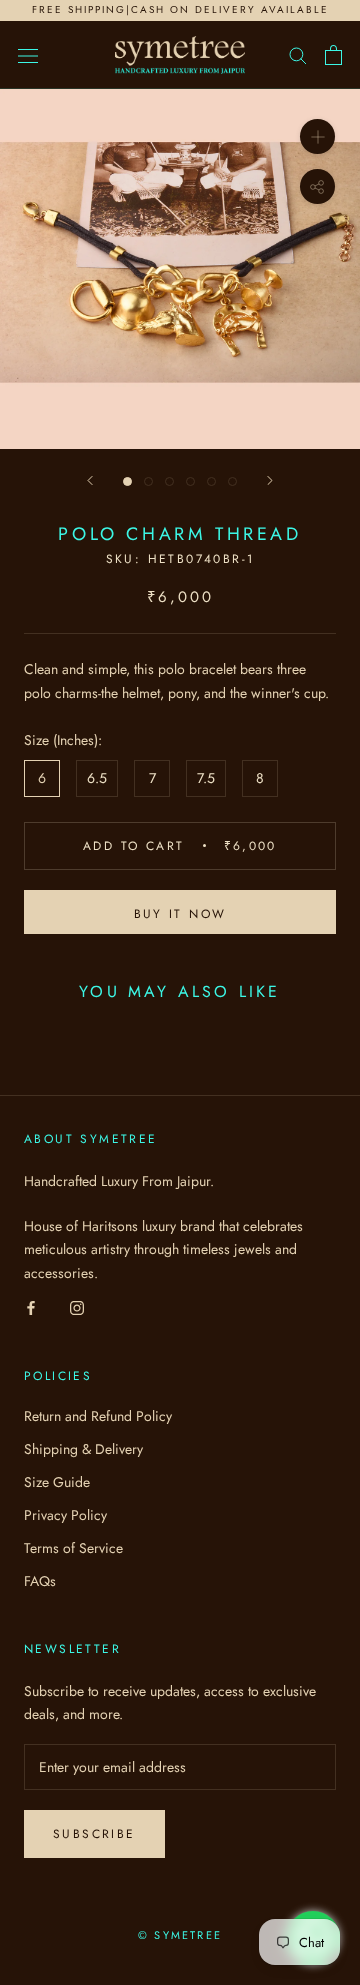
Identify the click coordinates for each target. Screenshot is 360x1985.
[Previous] (90, 480)
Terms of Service (73, 1548)
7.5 (206, 778)
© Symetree (180, 1935)
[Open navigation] (28, 55)
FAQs (40, 1581)
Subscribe (94, 1834)
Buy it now (180, 914)
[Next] (270, 480)
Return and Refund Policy (98, 1416)
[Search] (298, 54)
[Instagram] (77, 1307)
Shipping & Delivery (83, 1449)
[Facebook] (31, 1307)
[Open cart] (333, 55)
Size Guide (57, 1482)
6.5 (97, 778)
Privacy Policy (65, 1515)
